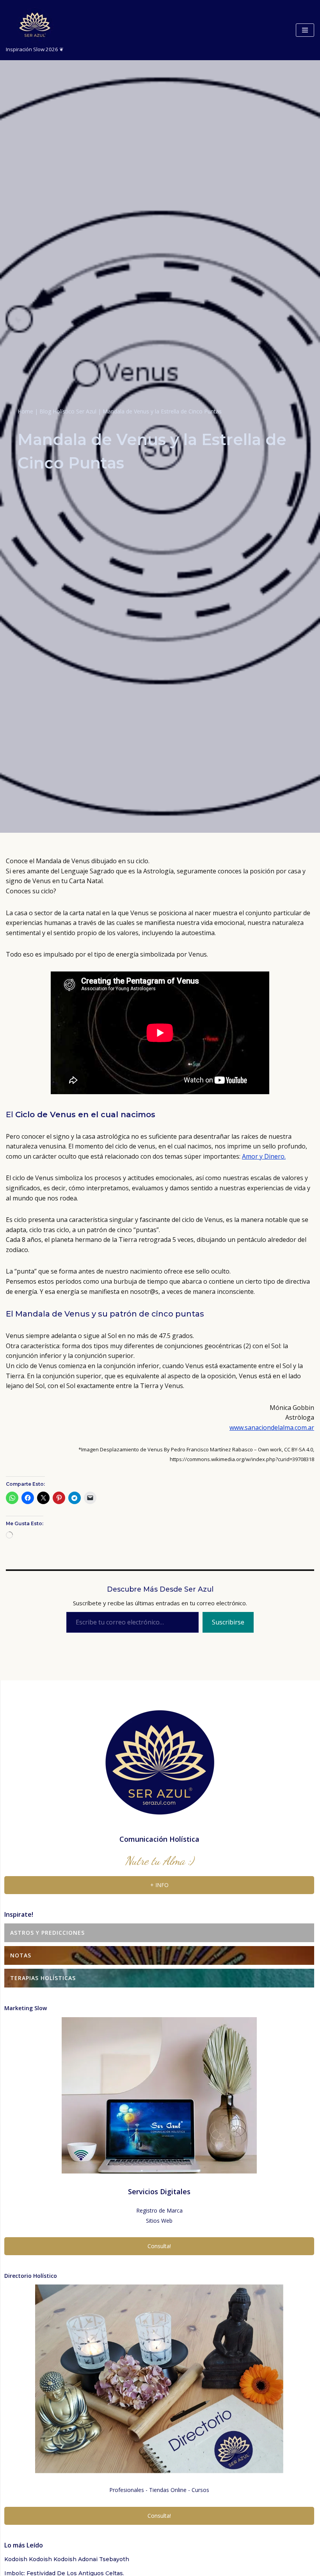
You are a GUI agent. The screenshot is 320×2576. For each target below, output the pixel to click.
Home (25, 411)
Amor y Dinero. (264, 1156)
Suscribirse (228, 2103)
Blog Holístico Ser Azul (68, 411)
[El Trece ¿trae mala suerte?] (101, 1641)
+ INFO (159, 2366)
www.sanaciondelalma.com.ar (272, 1428)
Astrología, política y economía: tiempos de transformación (95, 1809)
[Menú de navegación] (305, 30)
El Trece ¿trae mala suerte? (47, 1659)
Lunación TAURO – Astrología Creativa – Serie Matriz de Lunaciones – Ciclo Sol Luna (132, 1968)
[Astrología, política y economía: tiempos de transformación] (74, 1791)
